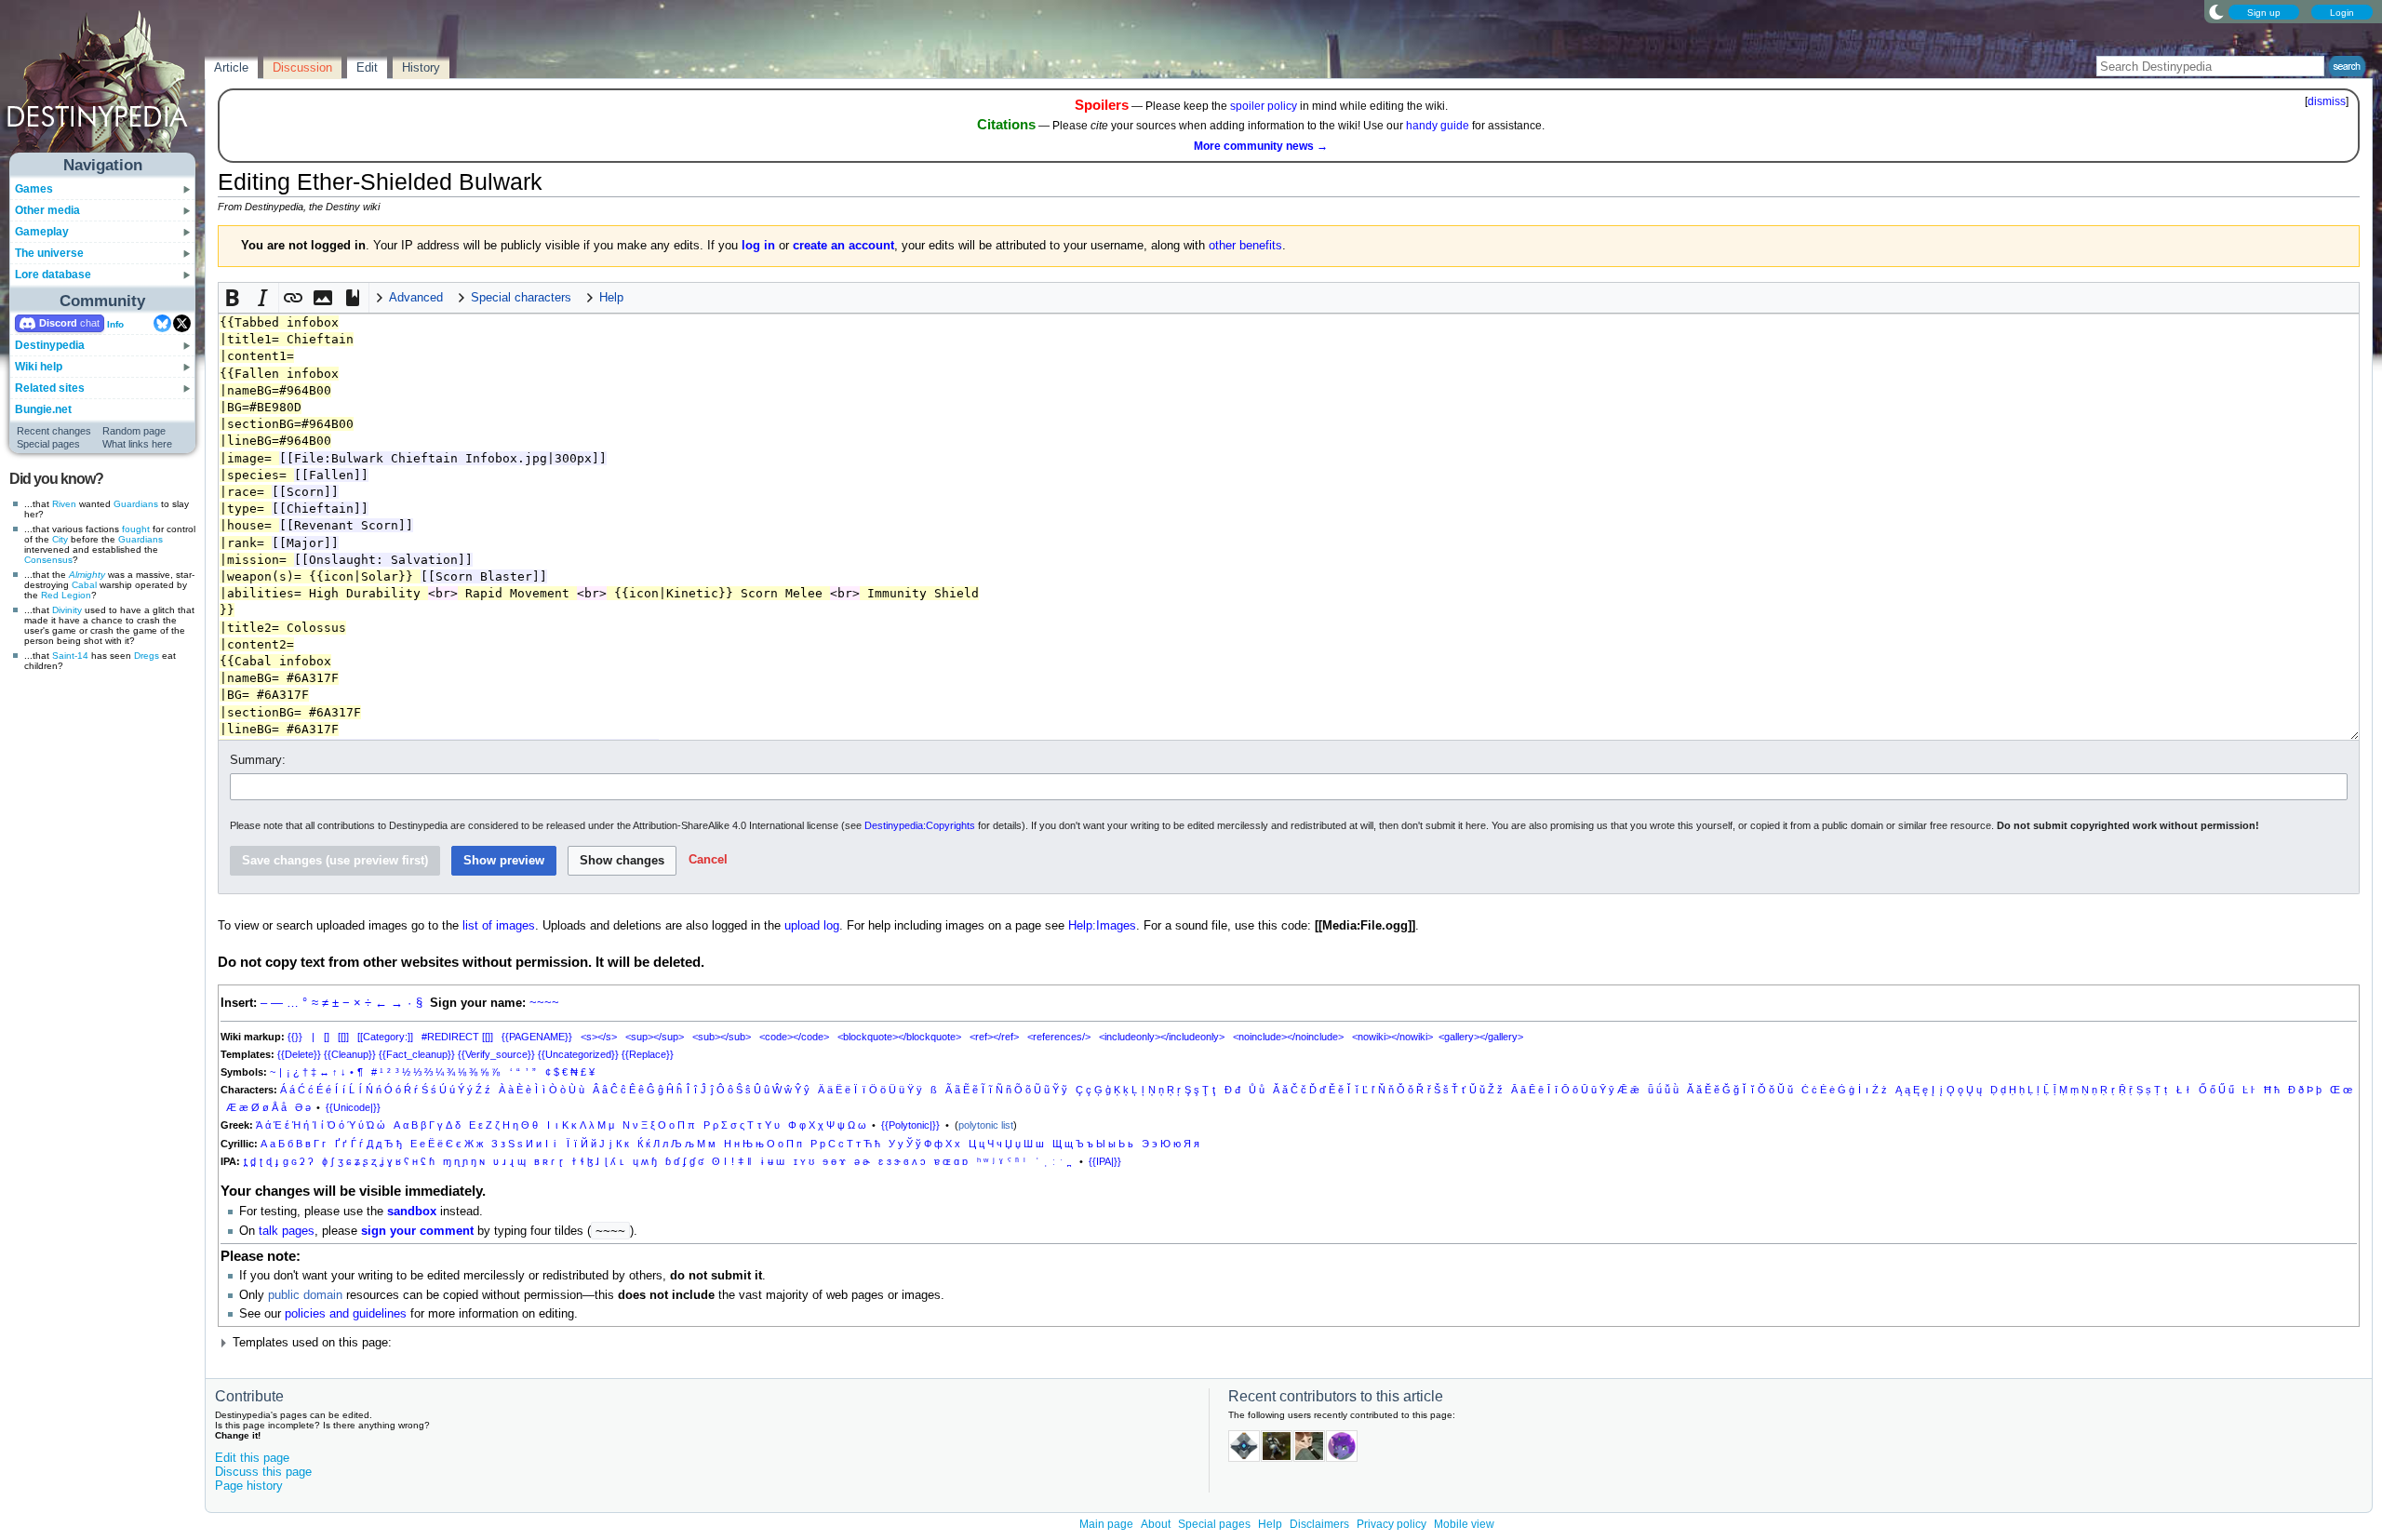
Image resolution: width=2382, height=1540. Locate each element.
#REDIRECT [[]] (457, 1037)
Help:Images (1102, 926)
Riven (64, 504)
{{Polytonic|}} (910, 1125)
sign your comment (417, 1231)
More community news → (1261, 146)
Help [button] (611, 298)
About (1156, 1524)
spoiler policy (1264, 106)
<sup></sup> (655, 1037)
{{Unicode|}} (353, 1107)
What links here (137, 444)
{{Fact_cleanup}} (417, 1054)
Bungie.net (43, 409)
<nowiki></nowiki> (1392, 1037)
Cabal (84, 585)
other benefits (1245, 246)
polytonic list (986, 1125)
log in (758, 246)
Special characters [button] (521, 298)
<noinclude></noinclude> (1288, 1037)
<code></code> (794, 1037)
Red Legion (66, 595)
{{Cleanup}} (350, 1054)
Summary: (258, 760)
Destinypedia (50, 345)
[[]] (343, 1037)
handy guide (1438, 126)
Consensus (48, 560)
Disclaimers (1319, 1524)
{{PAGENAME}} (537, 1037)
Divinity (67, 610)
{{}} (295, 1037)
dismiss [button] (2327, 101)
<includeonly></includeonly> (1162, 1037)
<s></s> (599, 1037)
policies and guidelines (346, 1314)
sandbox (412, 1212)
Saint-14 (70, 656)
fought (136, 529)
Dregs (147, 656)
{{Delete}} (299, 1054)
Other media (47, 210)
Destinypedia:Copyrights (920, 825)
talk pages (287, 1231)
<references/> (1059, 1037)
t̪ (245, 1161)
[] (327, 1037)
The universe (49, 253)
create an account (843, 246)
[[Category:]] (385, 1037)
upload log (812, 926)
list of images (499, 926)
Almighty (87, 575)
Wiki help (39, 367)
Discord (58, 323)
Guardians (136, 504)
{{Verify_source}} (496, 1054)
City (60, 539)
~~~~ (544, 1003)
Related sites (50, 388)
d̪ (253, 1161)
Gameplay (42, 232)
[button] (234, 298)
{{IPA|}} (1105, 1161)
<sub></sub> (722, 1037)
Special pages (48, 444)
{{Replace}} (648, 1054)
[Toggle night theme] (2216, 11)
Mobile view (1464, 1524)
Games (34, 189)
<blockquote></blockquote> (899, 1037)
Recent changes (54, 431)
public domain (305, 1295)
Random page (134, 431)
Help (1270, 1524)
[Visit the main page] (103, 86)
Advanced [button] (416, 298)
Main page (1106, 1524)
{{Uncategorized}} (578, 1054)
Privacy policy (1392, 1524)
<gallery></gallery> (1481, 1037)
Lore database (53, 275)
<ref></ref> (994, 1037)
